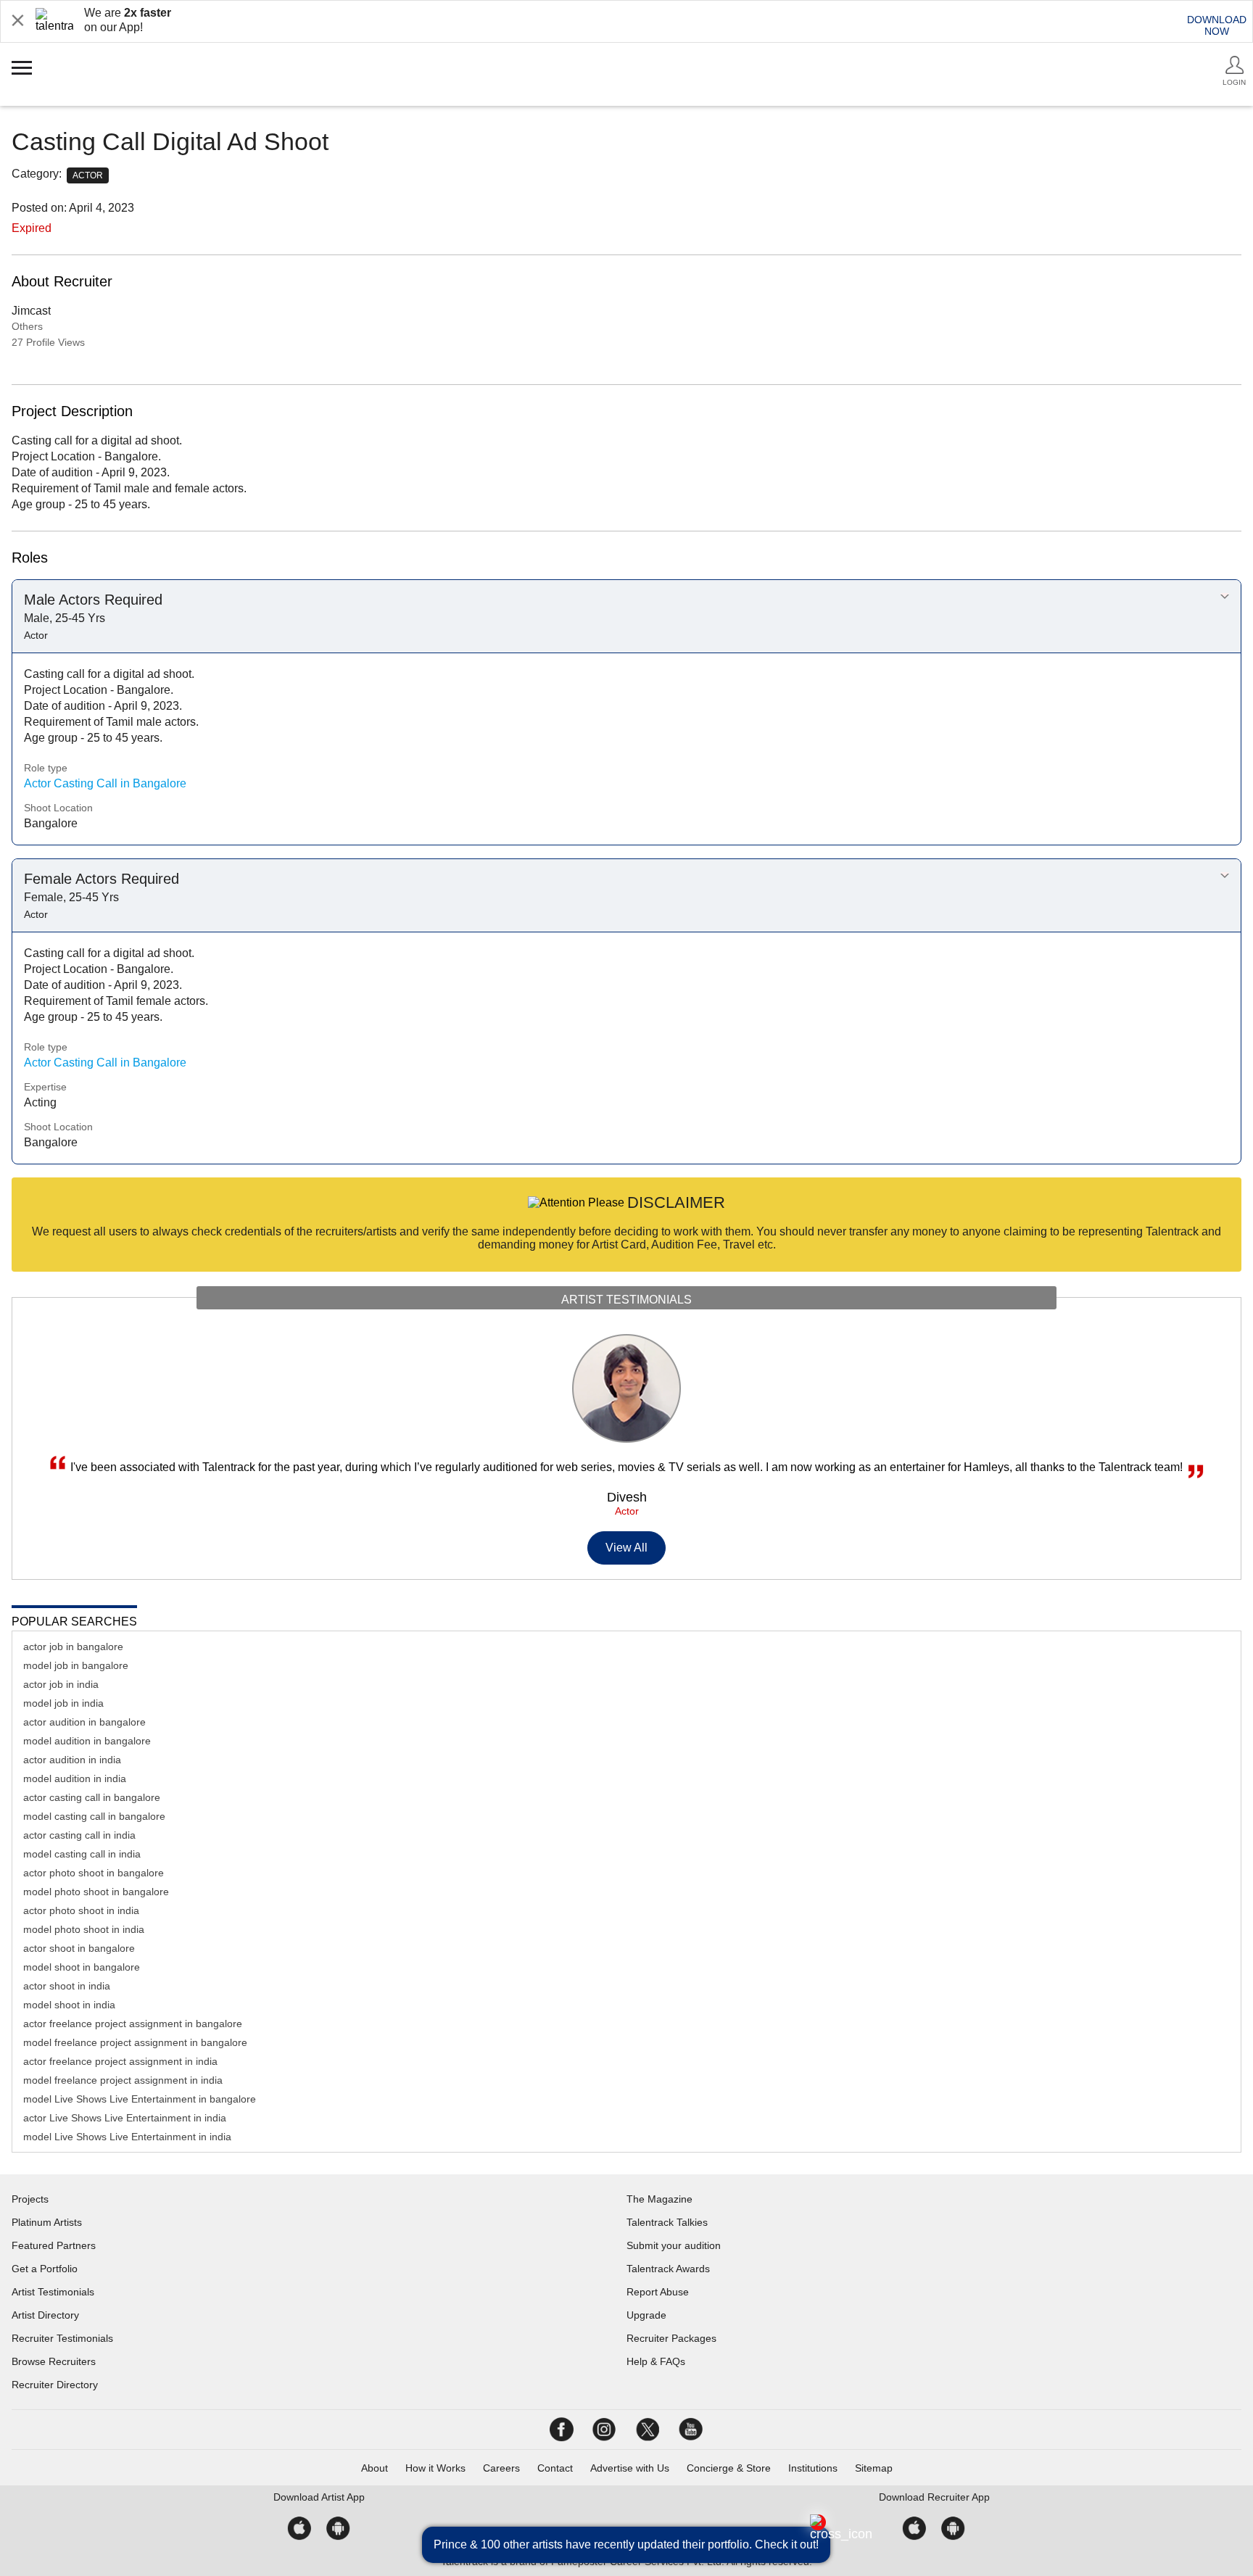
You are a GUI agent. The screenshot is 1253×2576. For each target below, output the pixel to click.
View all (627, 1548)
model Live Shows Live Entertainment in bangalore (140, 2099)
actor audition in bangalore (84, 1722)
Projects (30, 2199)
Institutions (813, 2468)
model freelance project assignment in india (123, 2080)
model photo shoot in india (84, 1929)
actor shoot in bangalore (79, 1948)
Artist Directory (45, 2315)
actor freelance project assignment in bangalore (133, 2024)
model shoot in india (69, 2005)
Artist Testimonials (53, 2292)
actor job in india (61, 1684)
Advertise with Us (630, 2468)
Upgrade (646, 2315)
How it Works (435, 2468)
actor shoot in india (67, 1986)
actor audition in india (72, 1760)
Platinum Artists (47, 2222)
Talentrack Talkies (667, 2222)
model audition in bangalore (87, 1741)
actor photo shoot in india (81, 1910)
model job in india (63, 1703)
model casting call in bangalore (94, 1816)
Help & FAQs (656, 2361)
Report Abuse (658, 2292)
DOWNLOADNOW (1217, 25)
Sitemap (874, 2468)
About (375, 2468)
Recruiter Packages (671, 2338)
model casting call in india (82, 1854)
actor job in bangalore (73, 1647)
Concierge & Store (729, 2468)
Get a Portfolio (45, 2269)
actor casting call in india (79, 1835)
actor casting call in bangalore (92, 1797)
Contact (555, 2468)
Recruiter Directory (55, 2385)
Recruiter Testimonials (62, 2338)
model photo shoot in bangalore (96, 1892)
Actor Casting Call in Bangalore (105, 783)
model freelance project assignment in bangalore (135, 2042)
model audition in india (75, 1778)
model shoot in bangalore (82, 1967)
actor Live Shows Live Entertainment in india (125, 2118)
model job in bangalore (76, 1665)
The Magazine (659, 2199)
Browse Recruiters (54, 2361)
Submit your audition (674, 2245)
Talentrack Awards (668, 2269)
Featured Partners (54, 2245)
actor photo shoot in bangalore (94, 1873)
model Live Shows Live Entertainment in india (127, 2137)
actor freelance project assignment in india (120, 2061)
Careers (501, 2468)
